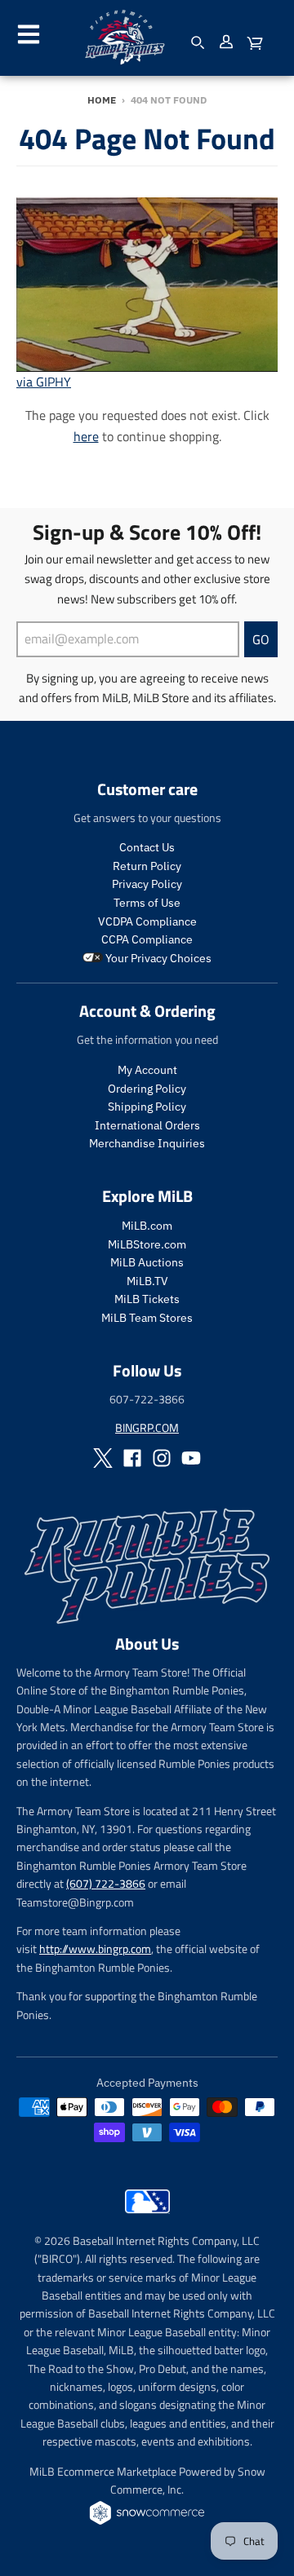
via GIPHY (44, 382)
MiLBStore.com (147, 1244)
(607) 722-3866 (106, 1883)
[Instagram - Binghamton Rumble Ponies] (162, 1458)
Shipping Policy (147, 1107)
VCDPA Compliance (147, 921)
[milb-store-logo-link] (147, 2217)
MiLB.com (147, 1226)
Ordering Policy (147, 1089)
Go (261, 639)
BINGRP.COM (147, 1427)
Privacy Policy (147, 884)
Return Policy (147, 866)
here (86, 436)
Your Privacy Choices (157, 958)
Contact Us (147, 847)
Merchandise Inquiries (147, 1143)
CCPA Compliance (147, 939)
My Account (147, 1070)
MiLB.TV (147, 1281)
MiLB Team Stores (147, 1318)
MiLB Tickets (147, 1299)
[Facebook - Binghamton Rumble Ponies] (132, 1458)
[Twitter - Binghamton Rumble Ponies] (103, 1458)
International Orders (147, 1125)
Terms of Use (147, 903)
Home (102, 100)
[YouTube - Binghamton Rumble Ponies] (191, 1458)
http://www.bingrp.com (95, 1949)
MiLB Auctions (147, 1262)
